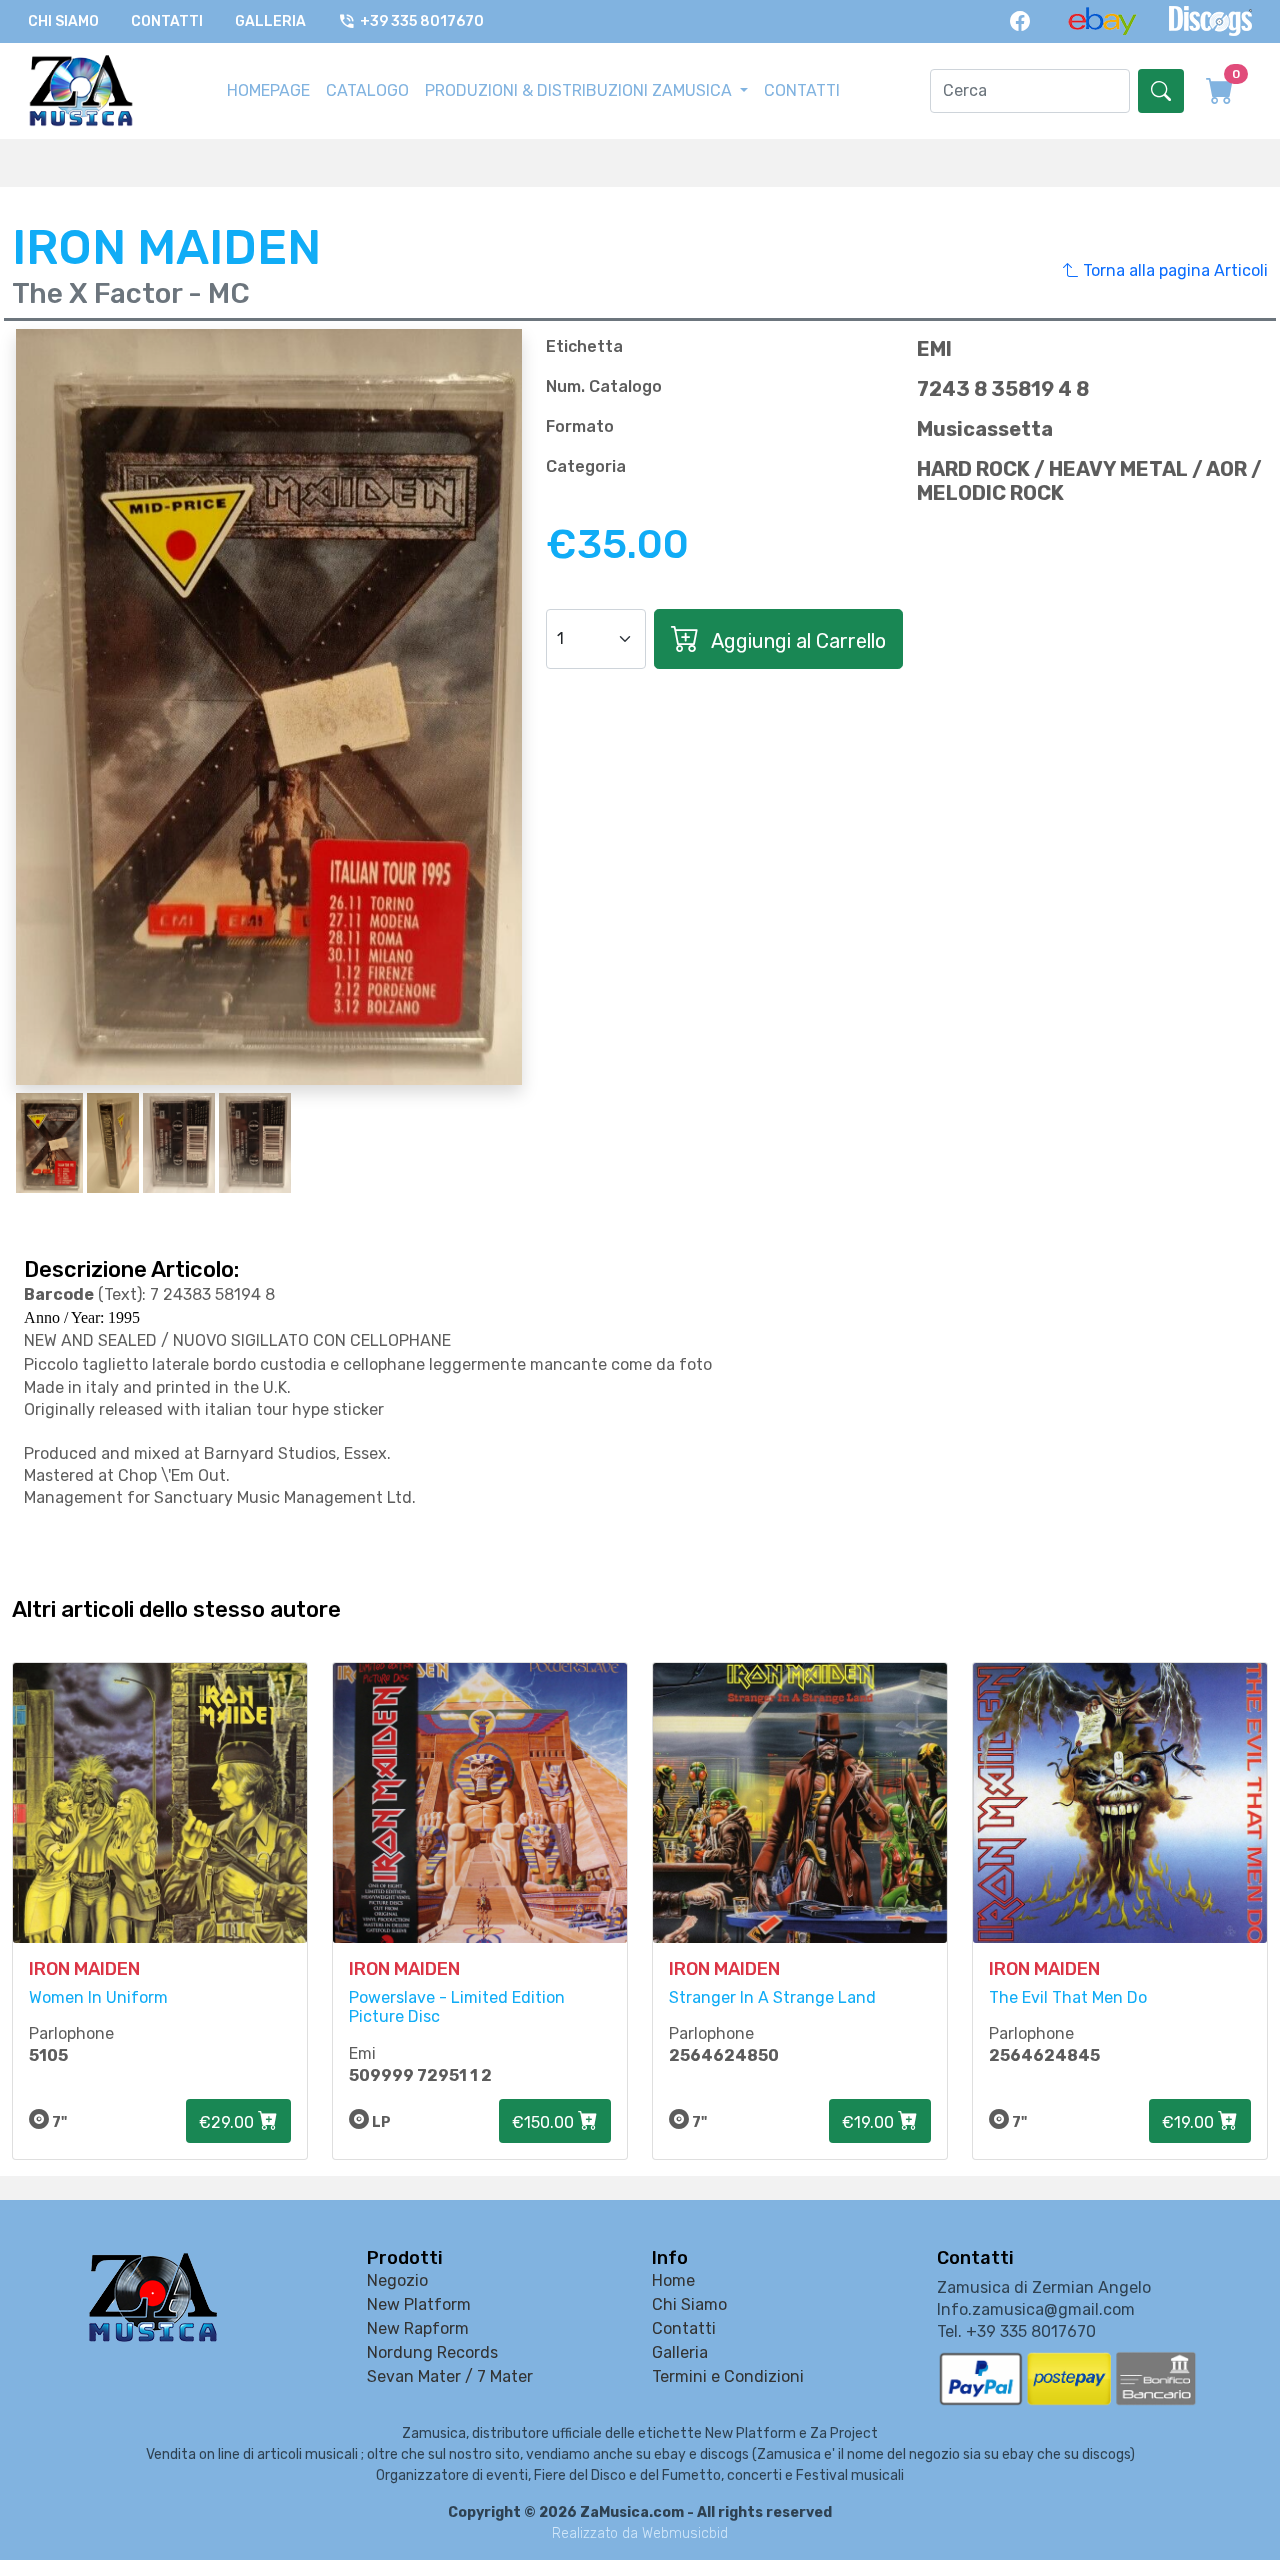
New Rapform (418, 2328)
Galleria (270, 21)
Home (673, 2280)
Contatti (167, 21)
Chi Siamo (63, 21)
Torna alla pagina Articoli (1173, 270)
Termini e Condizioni (728, 2376)
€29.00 (228, 2122)
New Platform (419, 2304)
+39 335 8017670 (422, 21)
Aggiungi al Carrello (796, 641)
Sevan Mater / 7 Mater (450, 2376)
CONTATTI (802, 90)
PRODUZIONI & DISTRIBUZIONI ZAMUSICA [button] (580, 90)
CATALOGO (367, 90)
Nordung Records (432, 2352)
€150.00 (545, 2122)
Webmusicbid (685, 2533)
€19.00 (870, 2122)
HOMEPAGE (268, 90)
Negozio (397, 2280)
